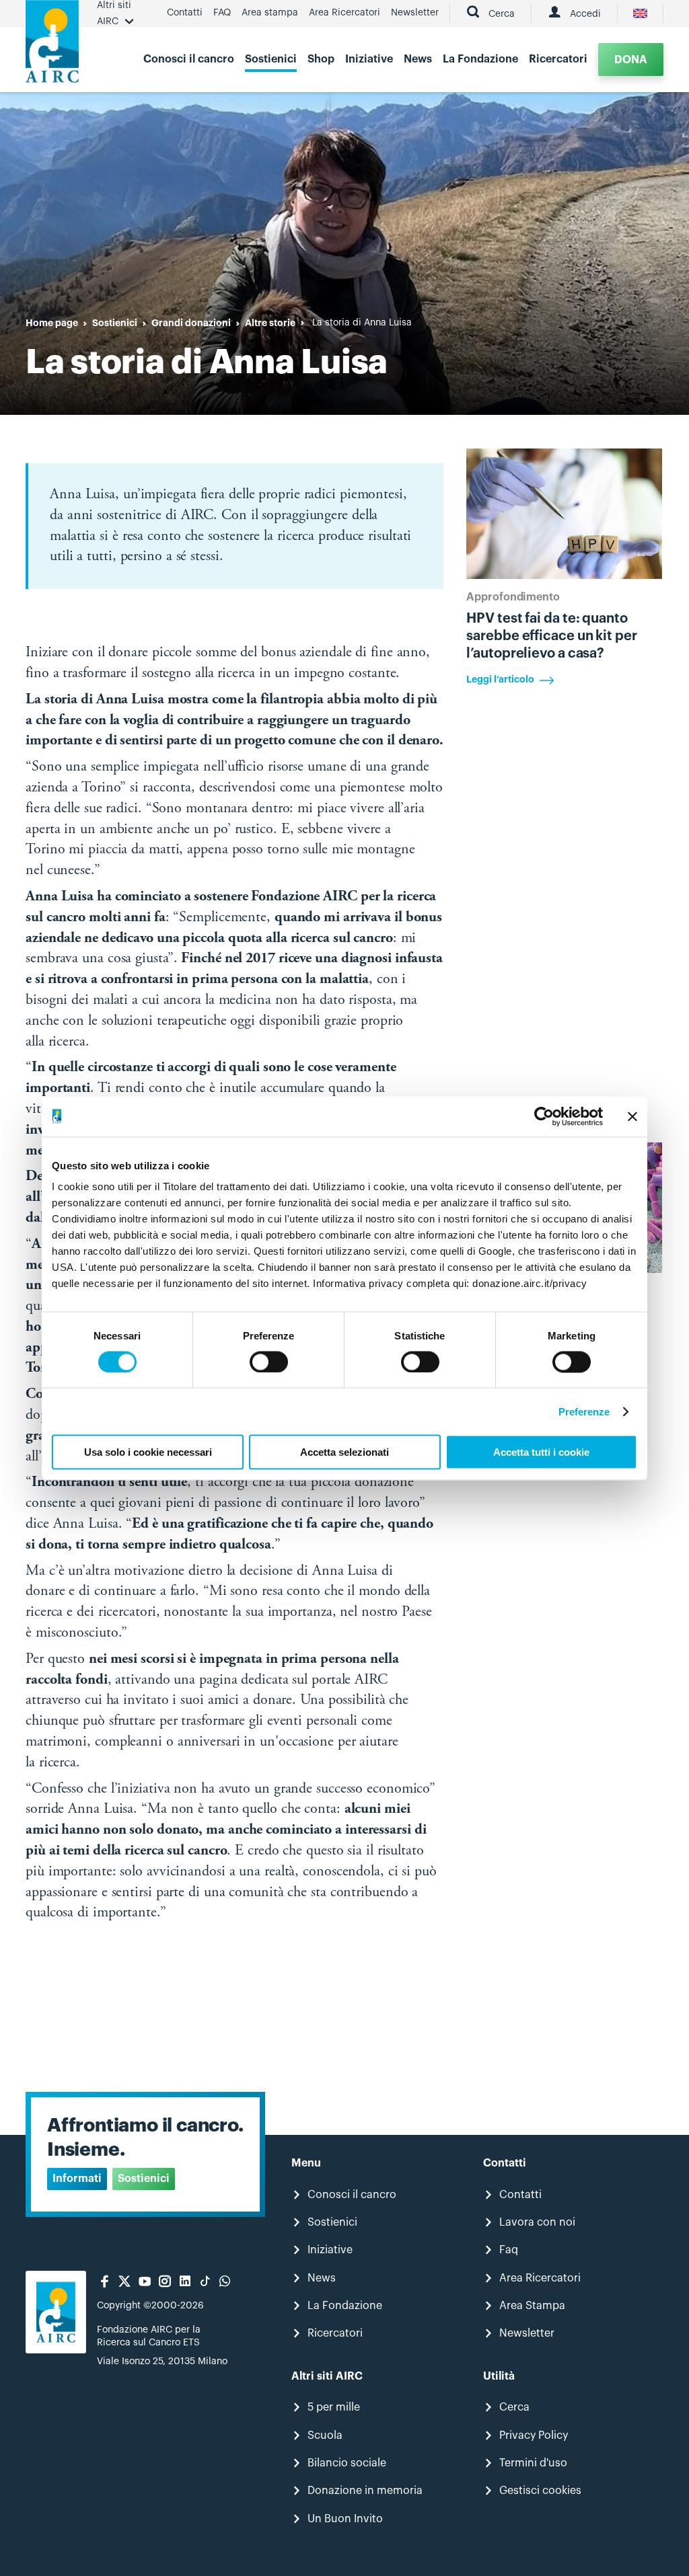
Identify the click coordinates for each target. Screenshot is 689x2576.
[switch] (269, 1362)
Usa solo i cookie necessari (148, 1452)
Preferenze (584, 1411)
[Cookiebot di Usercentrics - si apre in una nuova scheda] (544, 1116)
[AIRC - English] (640, 13)
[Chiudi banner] (632, 1116)
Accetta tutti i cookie (541, 1452)
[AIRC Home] (52, 46)
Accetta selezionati (344, 1452)
